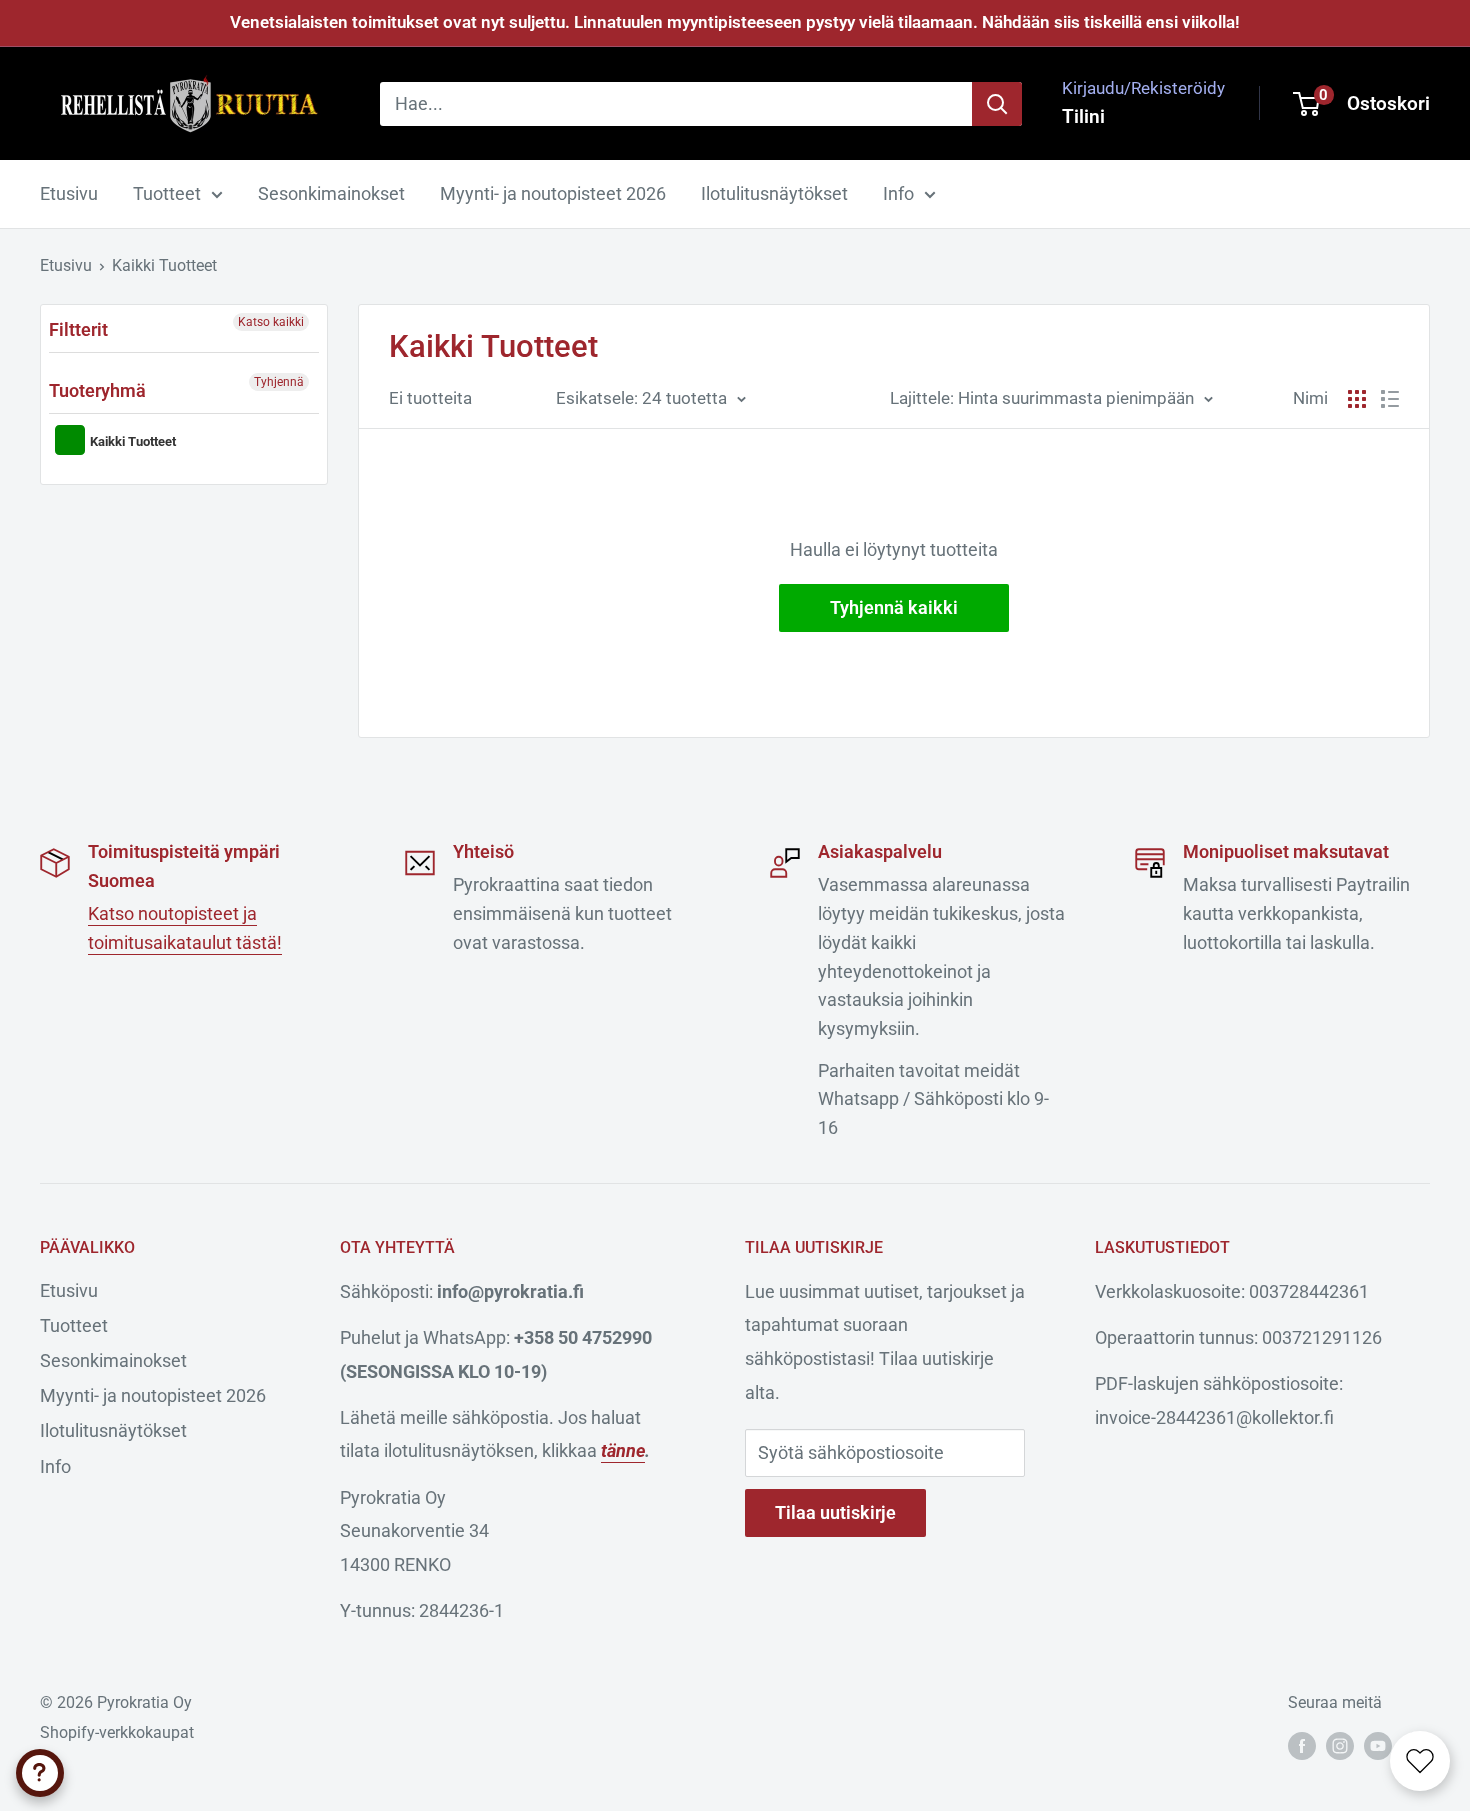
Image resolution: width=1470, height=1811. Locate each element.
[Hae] (997, 103)
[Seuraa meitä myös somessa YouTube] (1378, 1746)
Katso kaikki (271, 322)
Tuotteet (167, 193)
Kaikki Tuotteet (164, 265)
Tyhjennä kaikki (894, 607)
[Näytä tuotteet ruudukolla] (1357, 399)
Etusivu (69, 193)
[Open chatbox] (40, 1773)
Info (898, 193)
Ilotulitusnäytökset (774, 193)
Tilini (1083, 115)
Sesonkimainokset (331, 193)
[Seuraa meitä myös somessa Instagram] (1340, 1746)
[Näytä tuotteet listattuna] (1390, 399)
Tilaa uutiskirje (835, 1512)
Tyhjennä (279, 382)
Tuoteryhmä (97, 390)
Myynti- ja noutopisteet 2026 (553, 193)
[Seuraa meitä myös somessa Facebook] (1302, 1746)
